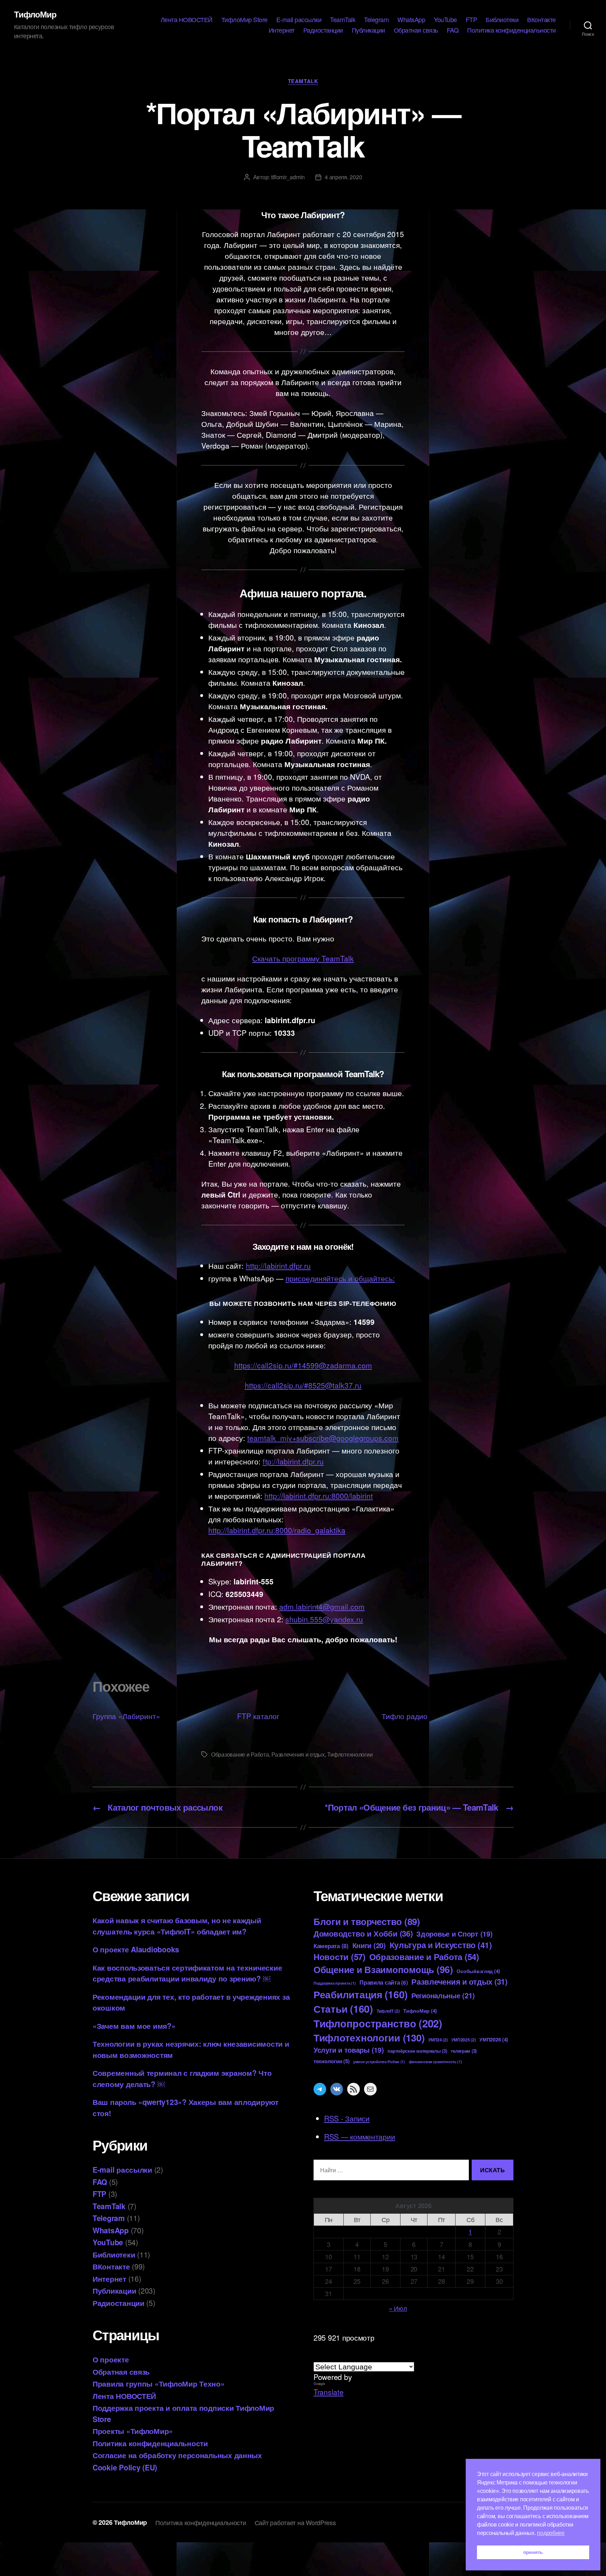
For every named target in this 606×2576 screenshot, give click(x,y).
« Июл (398, 2308)
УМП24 (438, 2040)
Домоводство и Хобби (363, 1933)
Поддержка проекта (335, 1983)
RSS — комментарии (359, 2136)
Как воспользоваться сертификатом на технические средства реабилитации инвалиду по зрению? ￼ (187, 1973)
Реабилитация (361, 1994)
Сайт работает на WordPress (295, 2522)
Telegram (376, 20)
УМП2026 (494, 2039)
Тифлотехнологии (350, 1754)
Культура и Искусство (441, 1945)
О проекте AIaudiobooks (136, 1949)
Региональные (443, 1995)
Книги (369, 1945)
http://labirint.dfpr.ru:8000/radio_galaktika (277, 1530)
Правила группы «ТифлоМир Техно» (159, 2383)
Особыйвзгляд (478, 1971)
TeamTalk (343, 20)
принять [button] (533, 2552)
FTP (472, 20)
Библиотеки (502, 20)
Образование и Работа (240, 1754)
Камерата (331, 1946)
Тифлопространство (378, 2023)
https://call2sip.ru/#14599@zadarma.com (303, 1365)
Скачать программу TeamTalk (303, 958)
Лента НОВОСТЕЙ (187, 20)
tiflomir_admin (288, 177)
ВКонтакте (541, 20)
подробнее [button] (551, 2533)
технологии (331, 2061)
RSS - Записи (347, 2118)
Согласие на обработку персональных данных (177, 2455)
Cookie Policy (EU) (125, 2467)
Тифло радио (405, 1716)
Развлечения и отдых (298, 1754)
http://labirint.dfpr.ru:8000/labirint (319, 1496)
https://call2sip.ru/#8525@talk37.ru (303, 1385)
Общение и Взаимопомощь (383, 1969)
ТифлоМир (35, 14)
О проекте (111, 2359)
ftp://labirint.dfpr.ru (293, 1461)
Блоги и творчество (367, 1921)
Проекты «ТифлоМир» (133, 2431)
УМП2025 (463, 2040)
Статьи (343, 2009)
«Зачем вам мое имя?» (134, 2026)
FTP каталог (258, 1716)
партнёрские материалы (417, 2051)
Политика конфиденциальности (511, 30)
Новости (339, 1957)
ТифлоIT (388, 2011)
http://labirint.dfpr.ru (278, 1266)
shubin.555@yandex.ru (324, 1619)
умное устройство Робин (379, 2062)
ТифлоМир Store (244, 20)
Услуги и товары (349, 2050)
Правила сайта (383, 1982)
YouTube (445, 20)
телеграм (464, 2051)
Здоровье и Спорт (454, 1934)
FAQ (453, 30)
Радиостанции (323, 30)
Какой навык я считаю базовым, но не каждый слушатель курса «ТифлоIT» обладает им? (177, 1926)
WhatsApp (411, 20)
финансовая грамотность (436, 2062)
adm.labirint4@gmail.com (322, 1606)
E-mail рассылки (299, 20)
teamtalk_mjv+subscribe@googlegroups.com (323, 1438)
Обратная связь (416, 30)
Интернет (282, 30)
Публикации (368, 30)
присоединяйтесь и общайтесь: (340, 1278)
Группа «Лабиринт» (126, 1716)
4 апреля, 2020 (343, 177)
